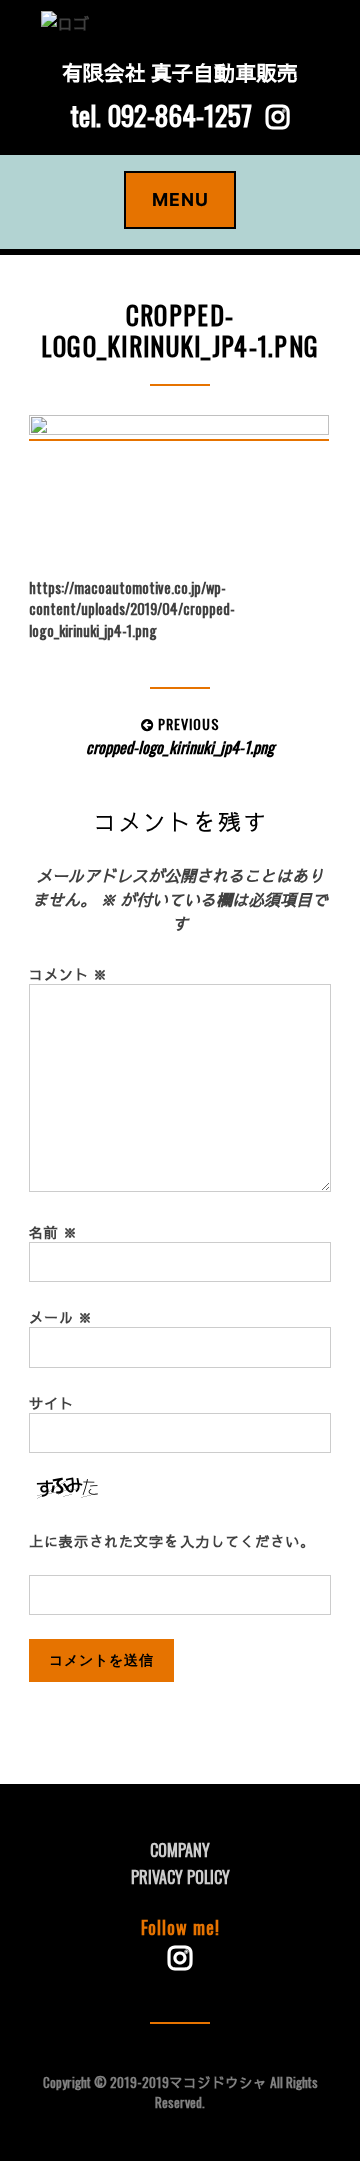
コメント (68, 973)
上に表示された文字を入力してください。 (172, 1540)
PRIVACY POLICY (180, 1877)
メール (61, 1316)
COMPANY (180, 1850)
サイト (51, 1402)
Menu (180, 199)
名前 (53, 1231)
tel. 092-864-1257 (161, 115)
